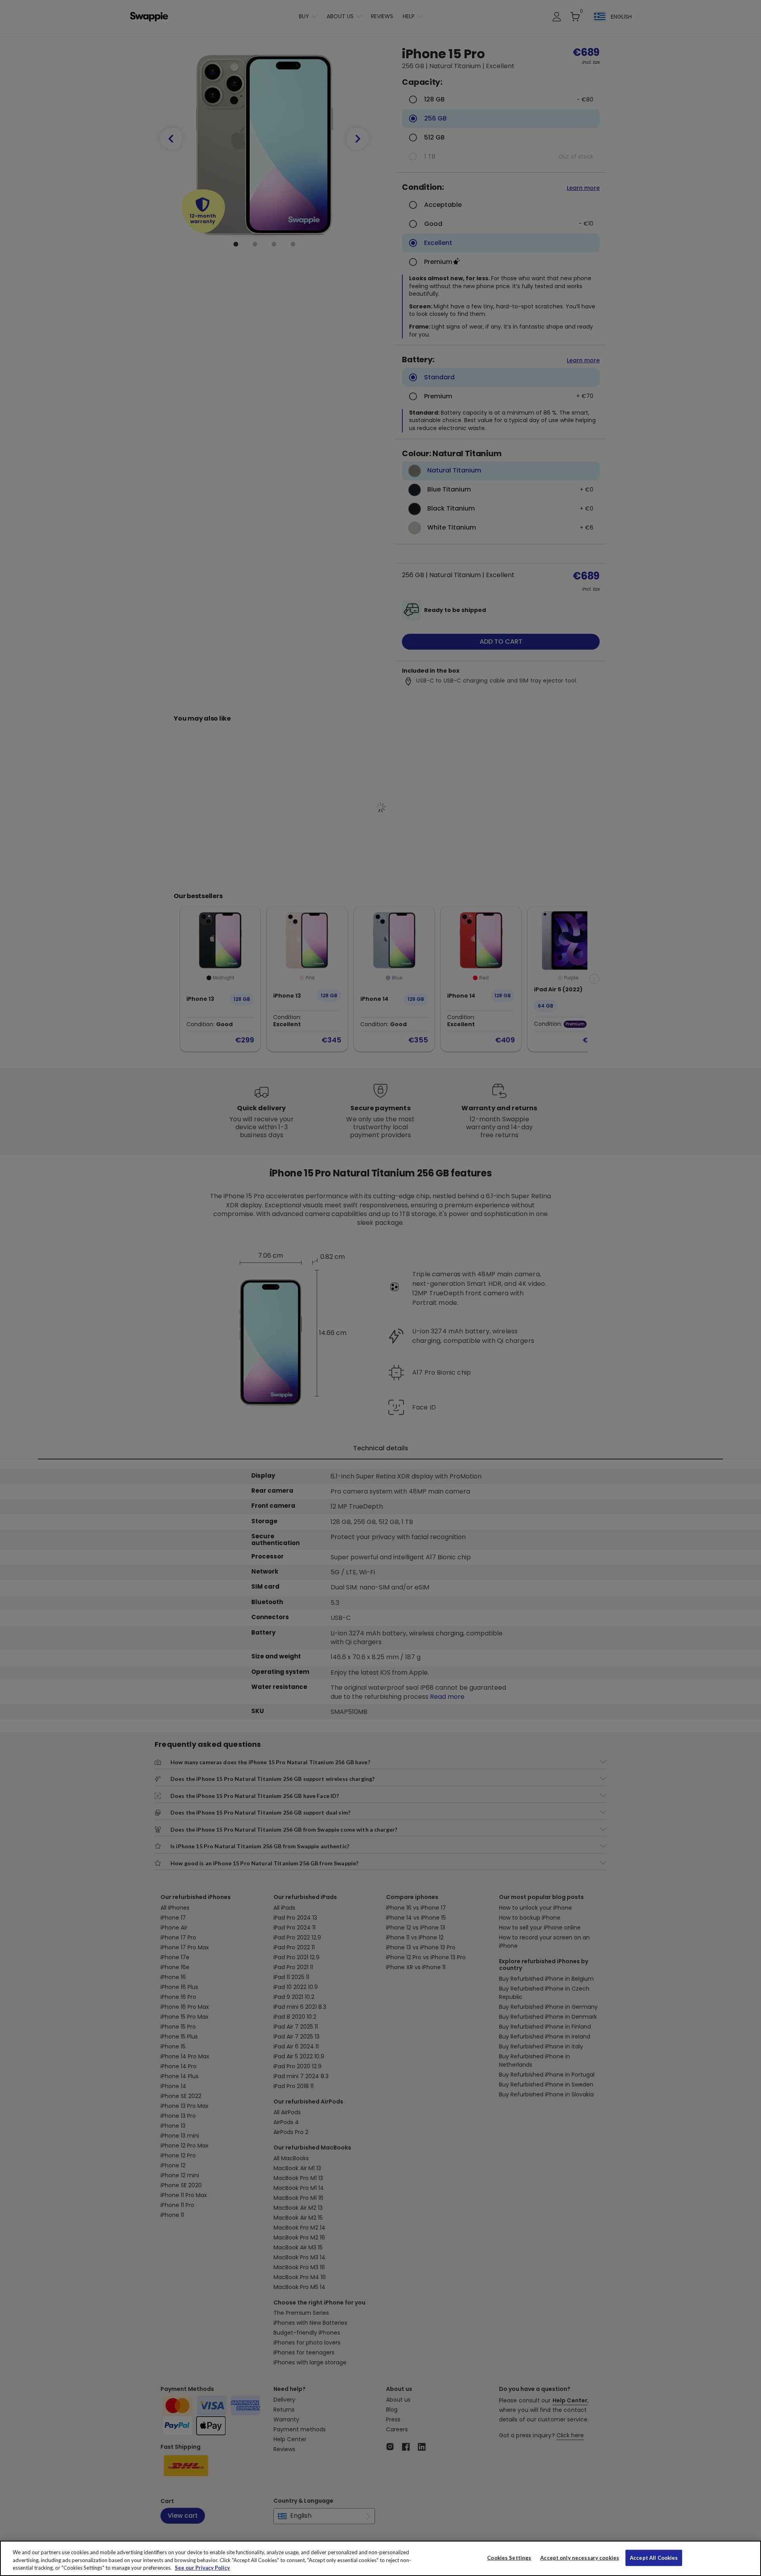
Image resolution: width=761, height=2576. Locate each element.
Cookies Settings (509, 2557)
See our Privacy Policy (202, 2568)
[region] (380, 2558)
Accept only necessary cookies (580, 2558)
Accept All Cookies (654, 2557)
